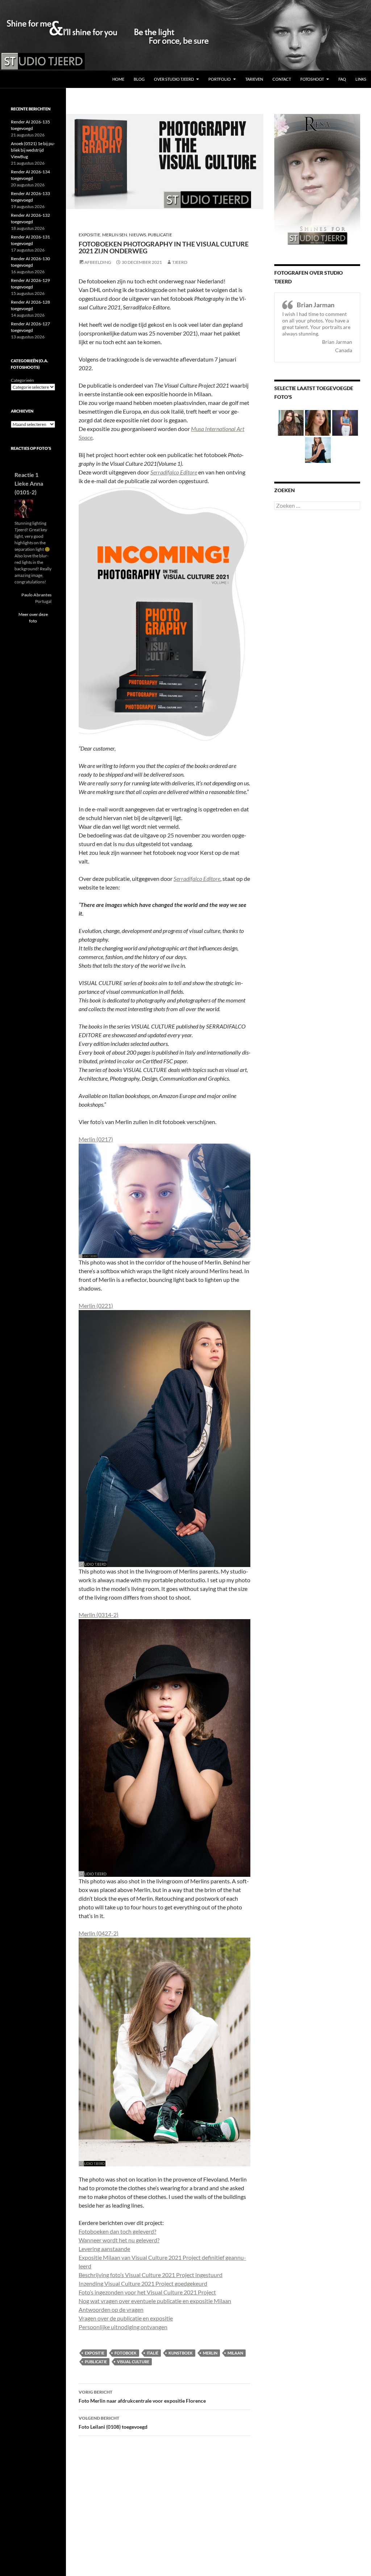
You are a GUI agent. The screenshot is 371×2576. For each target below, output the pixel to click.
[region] (185, 35)
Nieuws (137, 235)
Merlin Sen (115, 235)
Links (361, 79)
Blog (139, 79)
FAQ (342, 79)
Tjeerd (180, 262)
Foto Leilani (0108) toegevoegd (113, 2423)
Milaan (235, 2353)
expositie (95, 2353)
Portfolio (220, 79)
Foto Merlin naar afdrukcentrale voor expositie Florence (142, 2396)
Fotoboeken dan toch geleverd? (117, 2231)
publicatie (96, 2362)
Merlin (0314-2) (99, 1615)
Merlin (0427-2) (99, 1933)
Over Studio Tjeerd (174, 79)
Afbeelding (98, 262)
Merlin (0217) (96, 1139)
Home (118, 79)
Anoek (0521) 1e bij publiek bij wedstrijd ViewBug (33, 150)
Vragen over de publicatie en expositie (126, 2318)
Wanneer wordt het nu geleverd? (119, 2240)
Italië (153, 2353)
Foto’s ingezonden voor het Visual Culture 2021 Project (147, 2292)
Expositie (89, 235)
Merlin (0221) (96, 1306)
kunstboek (181, 2353)
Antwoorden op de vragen (111, 2309)
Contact (282, 79)
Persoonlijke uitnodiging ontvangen (123, 2327)
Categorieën (22, 380)
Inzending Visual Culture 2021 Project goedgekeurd (143, 2283)
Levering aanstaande (104, 2249)
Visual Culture (133, 2362)
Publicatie (160, 235)
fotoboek (126, 2353)
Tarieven (254, 79)
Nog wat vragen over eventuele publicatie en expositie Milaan (155, 2301)
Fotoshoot (312, 79)
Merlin (210, 2353)
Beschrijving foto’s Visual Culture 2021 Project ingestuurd (151, 2275)
